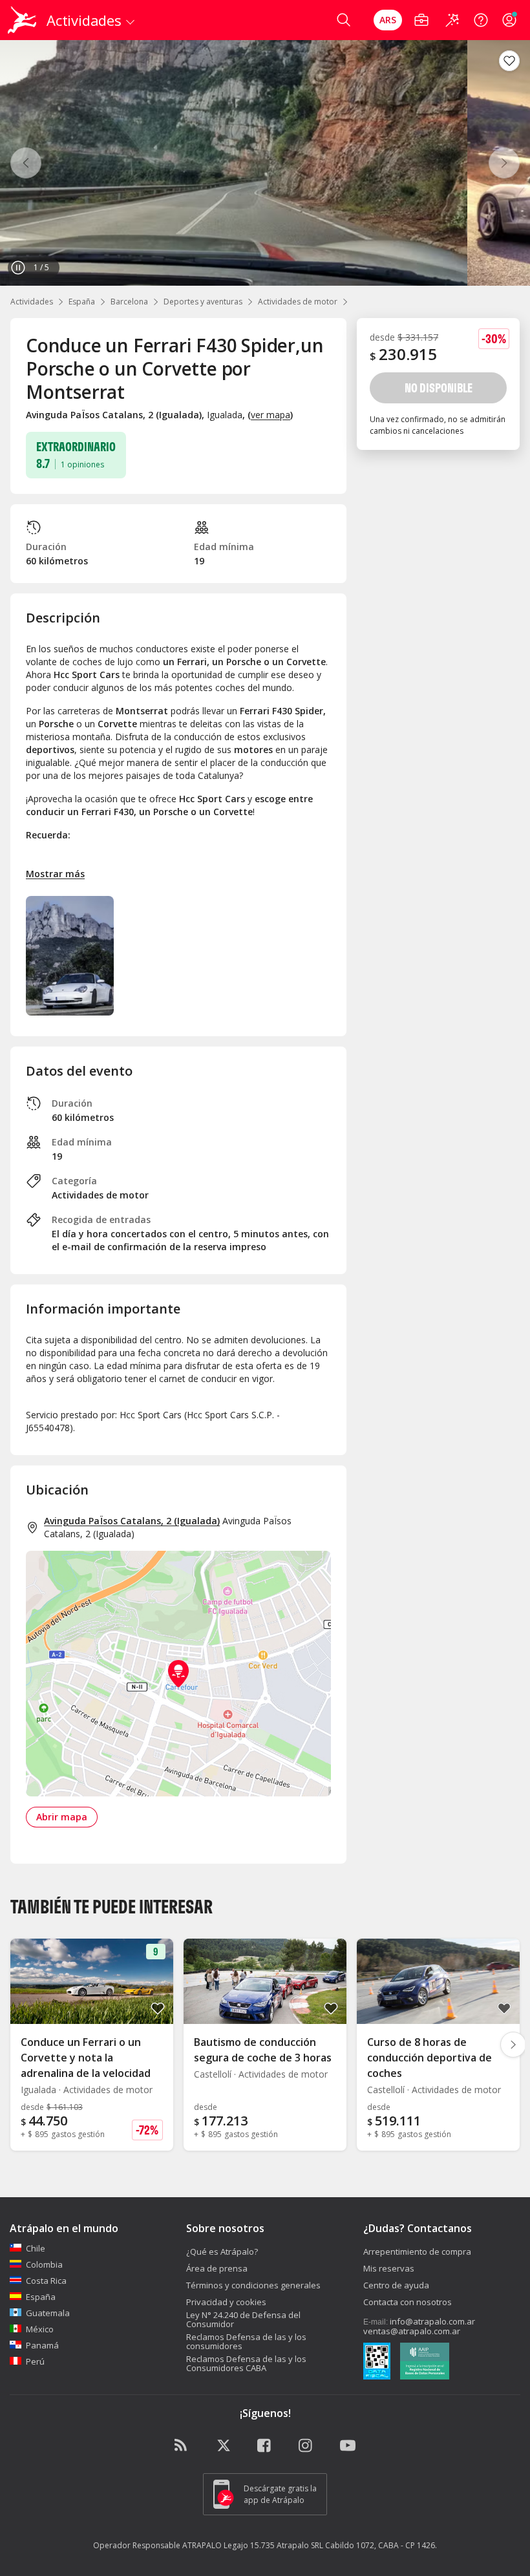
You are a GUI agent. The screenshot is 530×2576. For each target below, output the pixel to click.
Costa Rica (46, 2281)
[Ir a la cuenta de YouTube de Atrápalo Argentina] (348, 2446)
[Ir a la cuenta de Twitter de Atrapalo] (224, 2446)
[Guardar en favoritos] (509, 61)
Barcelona (129, 302)
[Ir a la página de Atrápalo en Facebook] (265, 2446)
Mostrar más (55, 874)
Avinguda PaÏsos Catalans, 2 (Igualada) (132, 1521)
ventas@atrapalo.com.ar (412, 2331)
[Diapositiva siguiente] (513, 2045)
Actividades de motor (298, 302)
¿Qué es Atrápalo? (222, 2251)
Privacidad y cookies (226, 2302)
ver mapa (270, 415)
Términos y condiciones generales (253, 2285)
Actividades (32, 302)
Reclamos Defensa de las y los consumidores (246, 2341)
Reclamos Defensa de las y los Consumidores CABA (246, 2363)
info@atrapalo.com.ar (432, 2321)
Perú (35, 2361)
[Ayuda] (481, 20)
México (40, 2329)
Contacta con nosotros (408, 2302)
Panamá (42, 2345)
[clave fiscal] (377, 2363)
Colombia (44, 2264)
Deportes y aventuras (203, 302)
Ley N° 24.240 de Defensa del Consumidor (243, 2319)
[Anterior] (26, 163)
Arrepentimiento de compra (417, 2251)
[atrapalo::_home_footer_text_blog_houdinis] (182, 2446)
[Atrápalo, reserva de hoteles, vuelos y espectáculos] (23, 20)
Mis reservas (389, 2268)
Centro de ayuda (396, 2285)
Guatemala (48, 2313)
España (82, 302)
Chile (36, 2248)
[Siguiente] (504, 163)
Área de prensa (217, 2268)
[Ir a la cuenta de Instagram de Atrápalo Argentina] (306, 2446)
